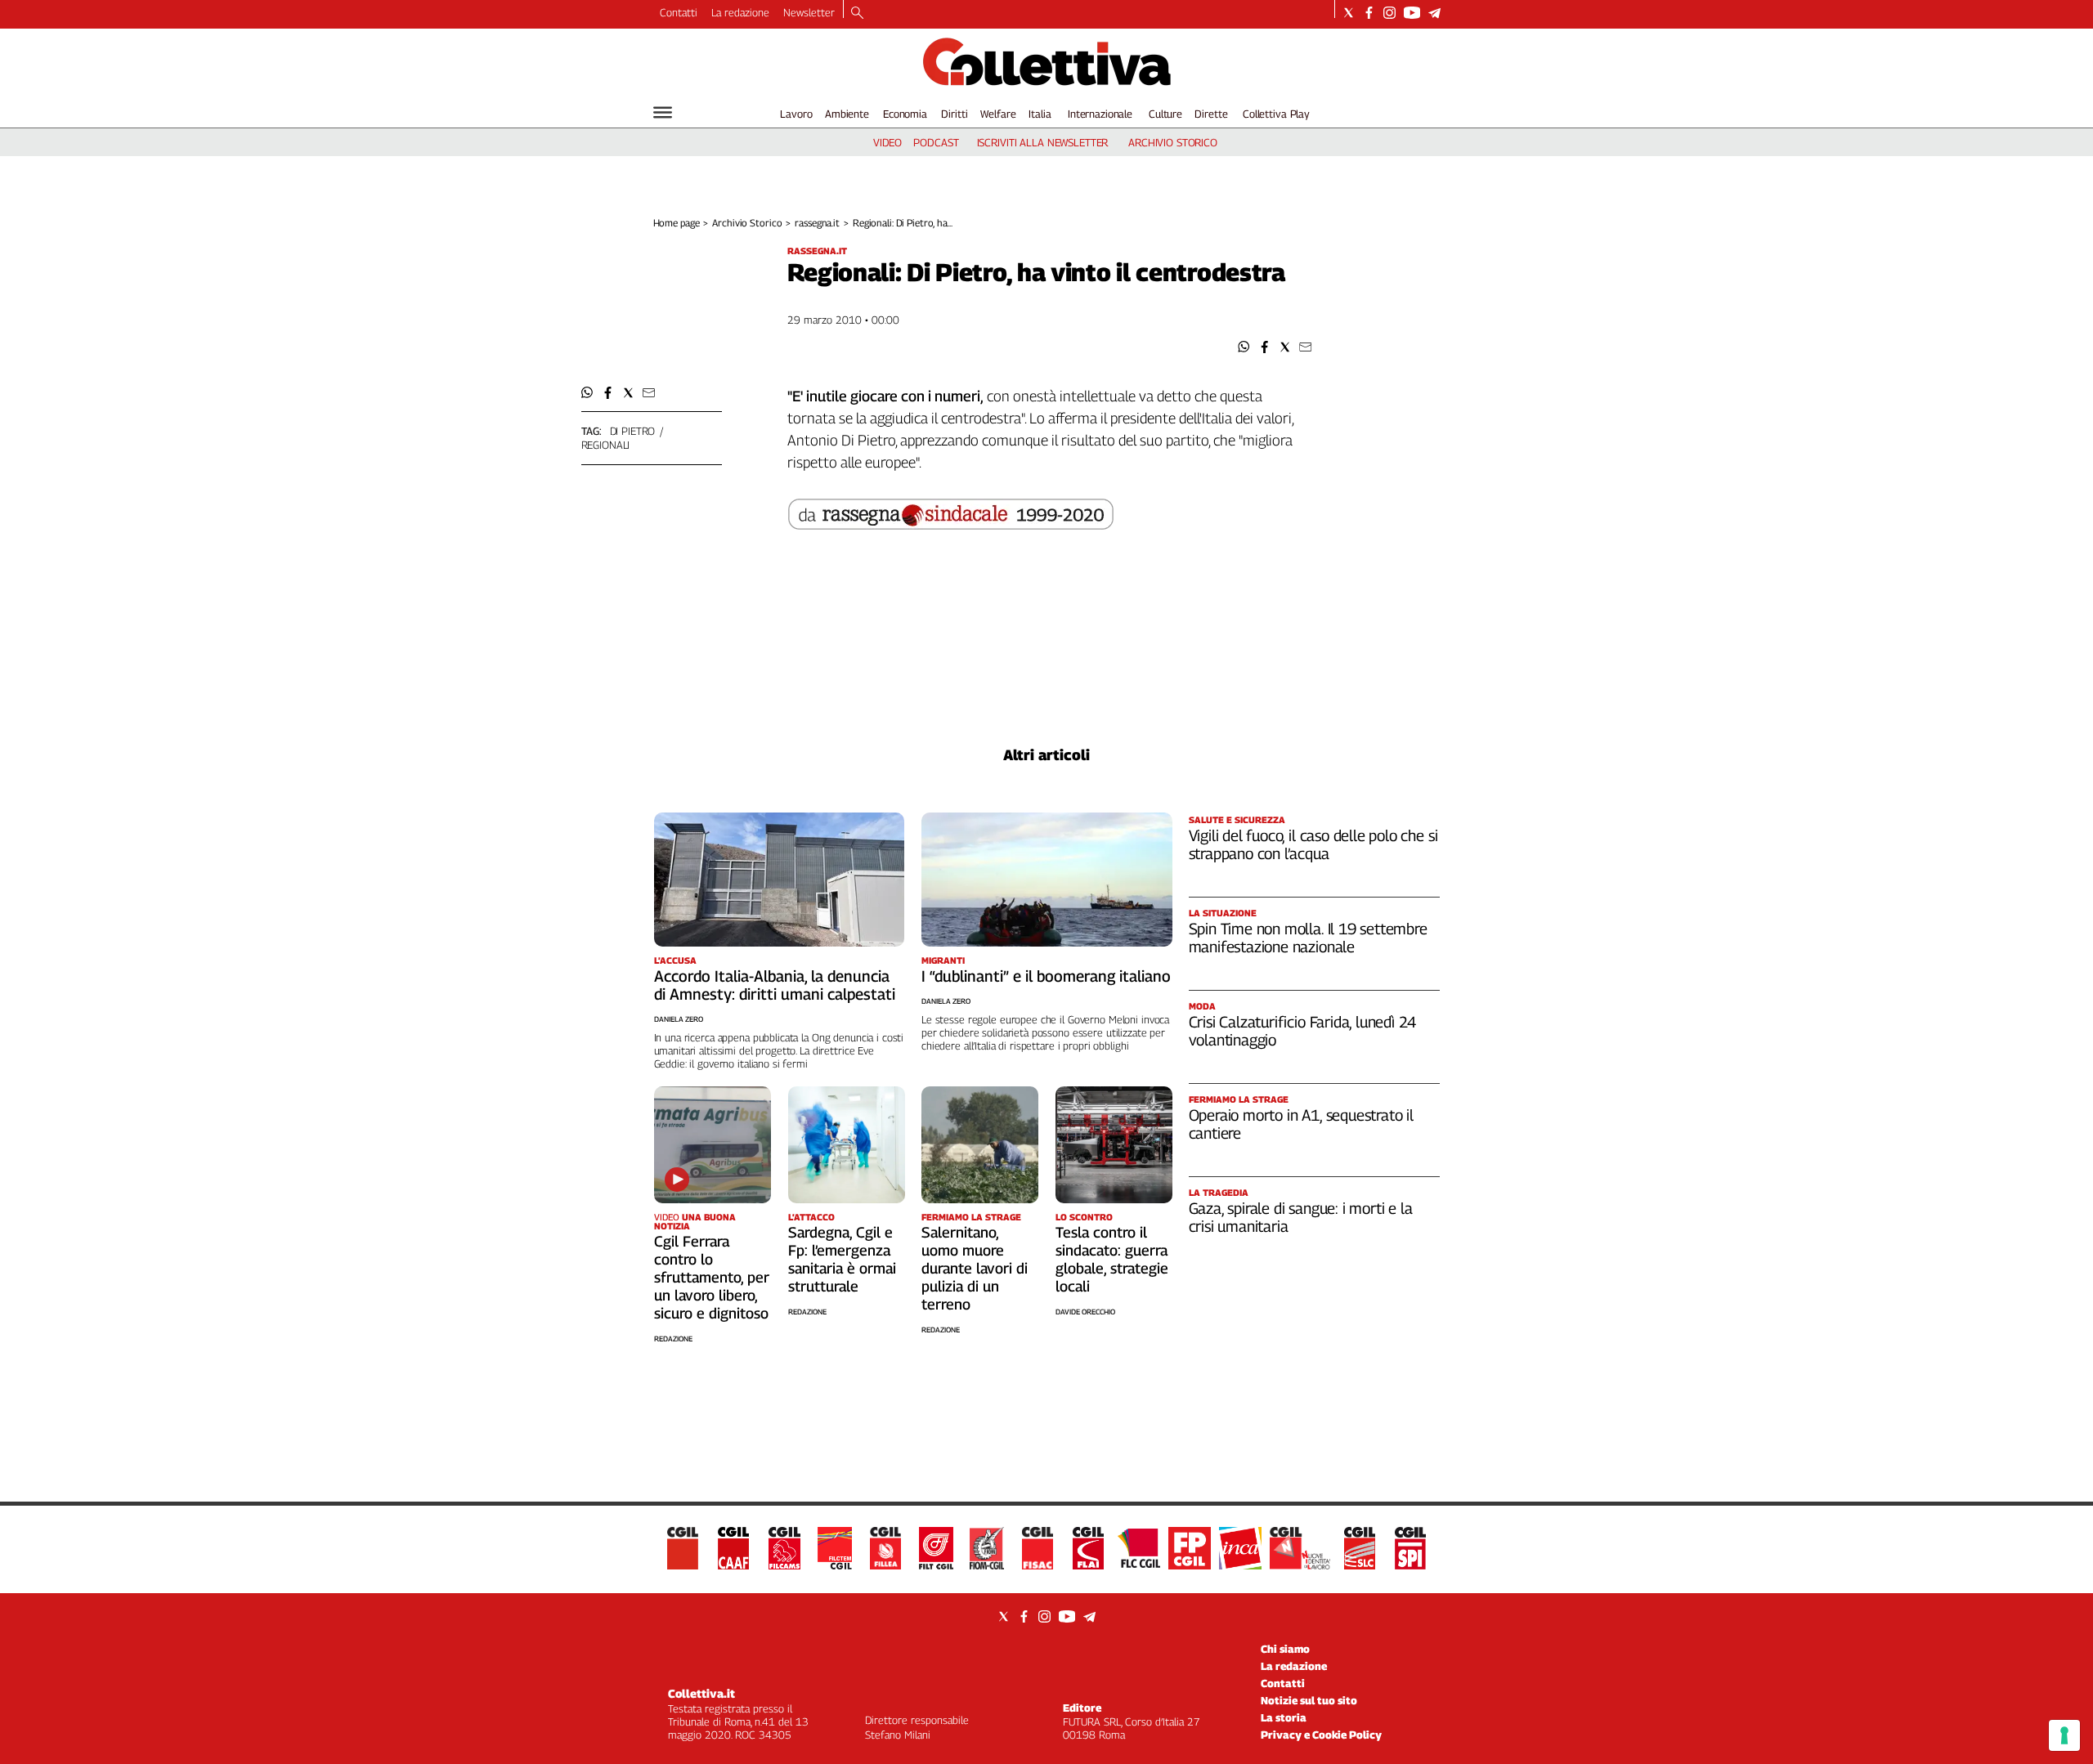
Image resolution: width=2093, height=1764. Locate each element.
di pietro (633, 431)
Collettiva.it (701, 1693)
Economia (905, 114)
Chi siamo (1285, 1649)
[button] (1244, 347)
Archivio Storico (747, 223)
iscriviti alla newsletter (1043, 142)
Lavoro (796, 114)
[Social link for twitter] (1349, 13)
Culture (1165, 114)
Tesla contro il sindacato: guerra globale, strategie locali (1112, 1259)
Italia (1040, 114)
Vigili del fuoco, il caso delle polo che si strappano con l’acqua (1313, 844)
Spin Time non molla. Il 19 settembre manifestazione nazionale (1308, 938)
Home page (677, 223)
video (887, 142)
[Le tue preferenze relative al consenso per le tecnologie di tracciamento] (2064, 1735)
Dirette (1211, 114)
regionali (606, 445)
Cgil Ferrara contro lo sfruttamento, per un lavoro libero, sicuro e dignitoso (712, 1277)
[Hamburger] (663, 112)
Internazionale (1100, 114)
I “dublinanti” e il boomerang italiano (1046, 976)
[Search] (857, 14)
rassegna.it (817, 223)
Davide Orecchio (1085, 1312)
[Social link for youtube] (1412, 13)
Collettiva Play (1276, 114)
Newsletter (809, 12)
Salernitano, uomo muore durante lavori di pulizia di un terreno (975, 1268)
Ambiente (847, 114)
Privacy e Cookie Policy (1321, 1735)
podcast (936, 142)
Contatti (679, 12)
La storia (1284, 1717)
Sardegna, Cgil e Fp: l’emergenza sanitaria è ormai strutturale (842, 1259)
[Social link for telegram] (1434, 13)
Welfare (998, 114)
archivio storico (1173, 142)
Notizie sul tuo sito (1309, 1700)
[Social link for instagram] (1389, 13)
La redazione (740, 12)
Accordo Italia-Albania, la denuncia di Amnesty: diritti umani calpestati (775, 985)
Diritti (954, 114)
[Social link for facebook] (1369, 13)
